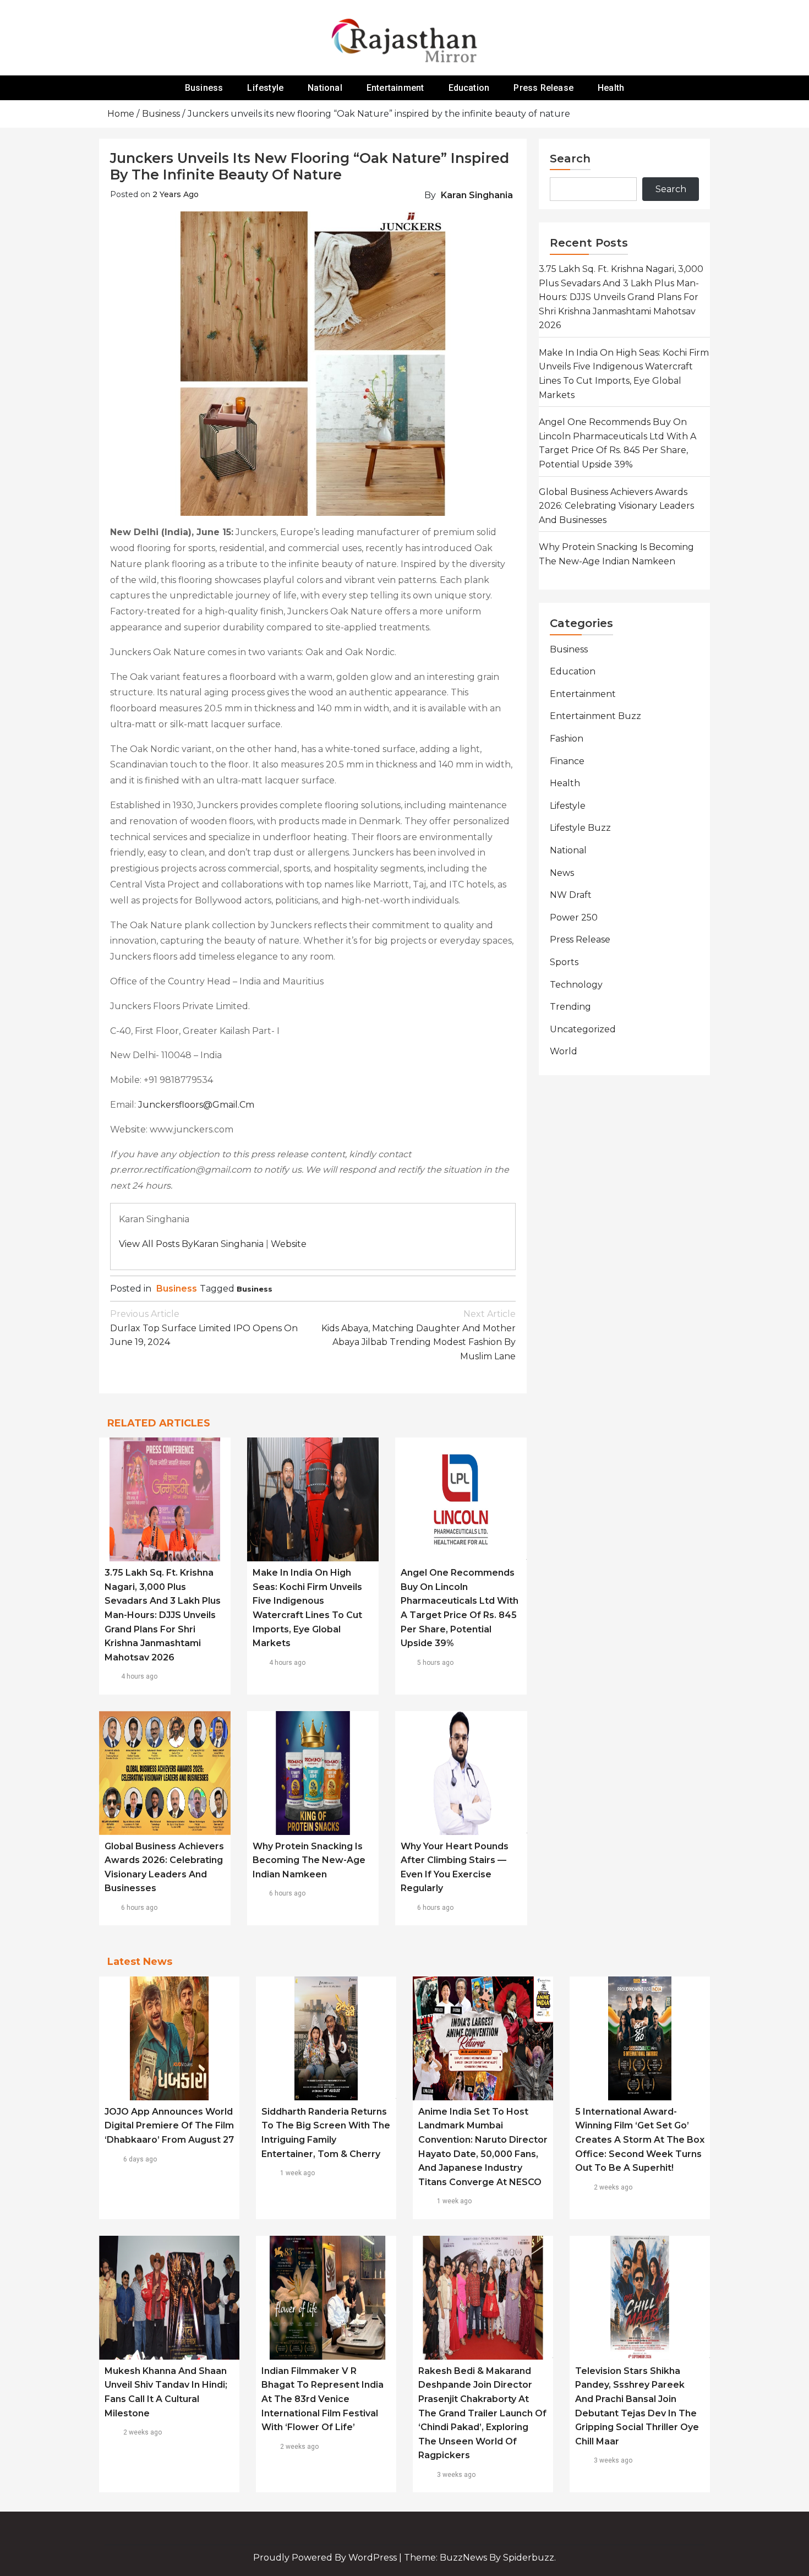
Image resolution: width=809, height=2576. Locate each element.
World (564, 1051)
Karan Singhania (477, 195)
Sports (564, 962)
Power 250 (574, 917)
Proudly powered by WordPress (326, 2558)
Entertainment (395, 88)
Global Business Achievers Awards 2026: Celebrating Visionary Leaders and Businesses (616, 506)
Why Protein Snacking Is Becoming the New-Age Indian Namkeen (309, 1860)
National (325, 88)
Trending (570, 1007)
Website (289, 1244)
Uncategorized (583, 1029)
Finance (567, 761)
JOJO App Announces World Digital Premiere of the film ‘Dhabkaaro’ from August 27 (169, 2126)
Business (204, 88)
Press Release (543, 88)
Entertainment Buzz (595, 716)
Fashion (567, 739)
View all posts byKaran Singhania (191, 1244)
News (562, 873)
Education (469, 88)
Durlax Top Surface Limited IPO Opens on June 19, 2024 (204, 1328)
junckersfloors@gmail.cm (196, 1105)
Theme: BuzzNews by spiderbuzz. (480, 2558)
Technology (576, 985)
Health (611, 88)
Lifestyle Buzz (580, 828)
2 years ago (176, 194)
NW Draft (571, 895)
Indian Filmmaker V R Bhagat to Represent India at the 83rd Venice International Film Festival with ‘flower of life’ (322, 2399)
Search (570, 159)
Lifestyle (265, 88)
